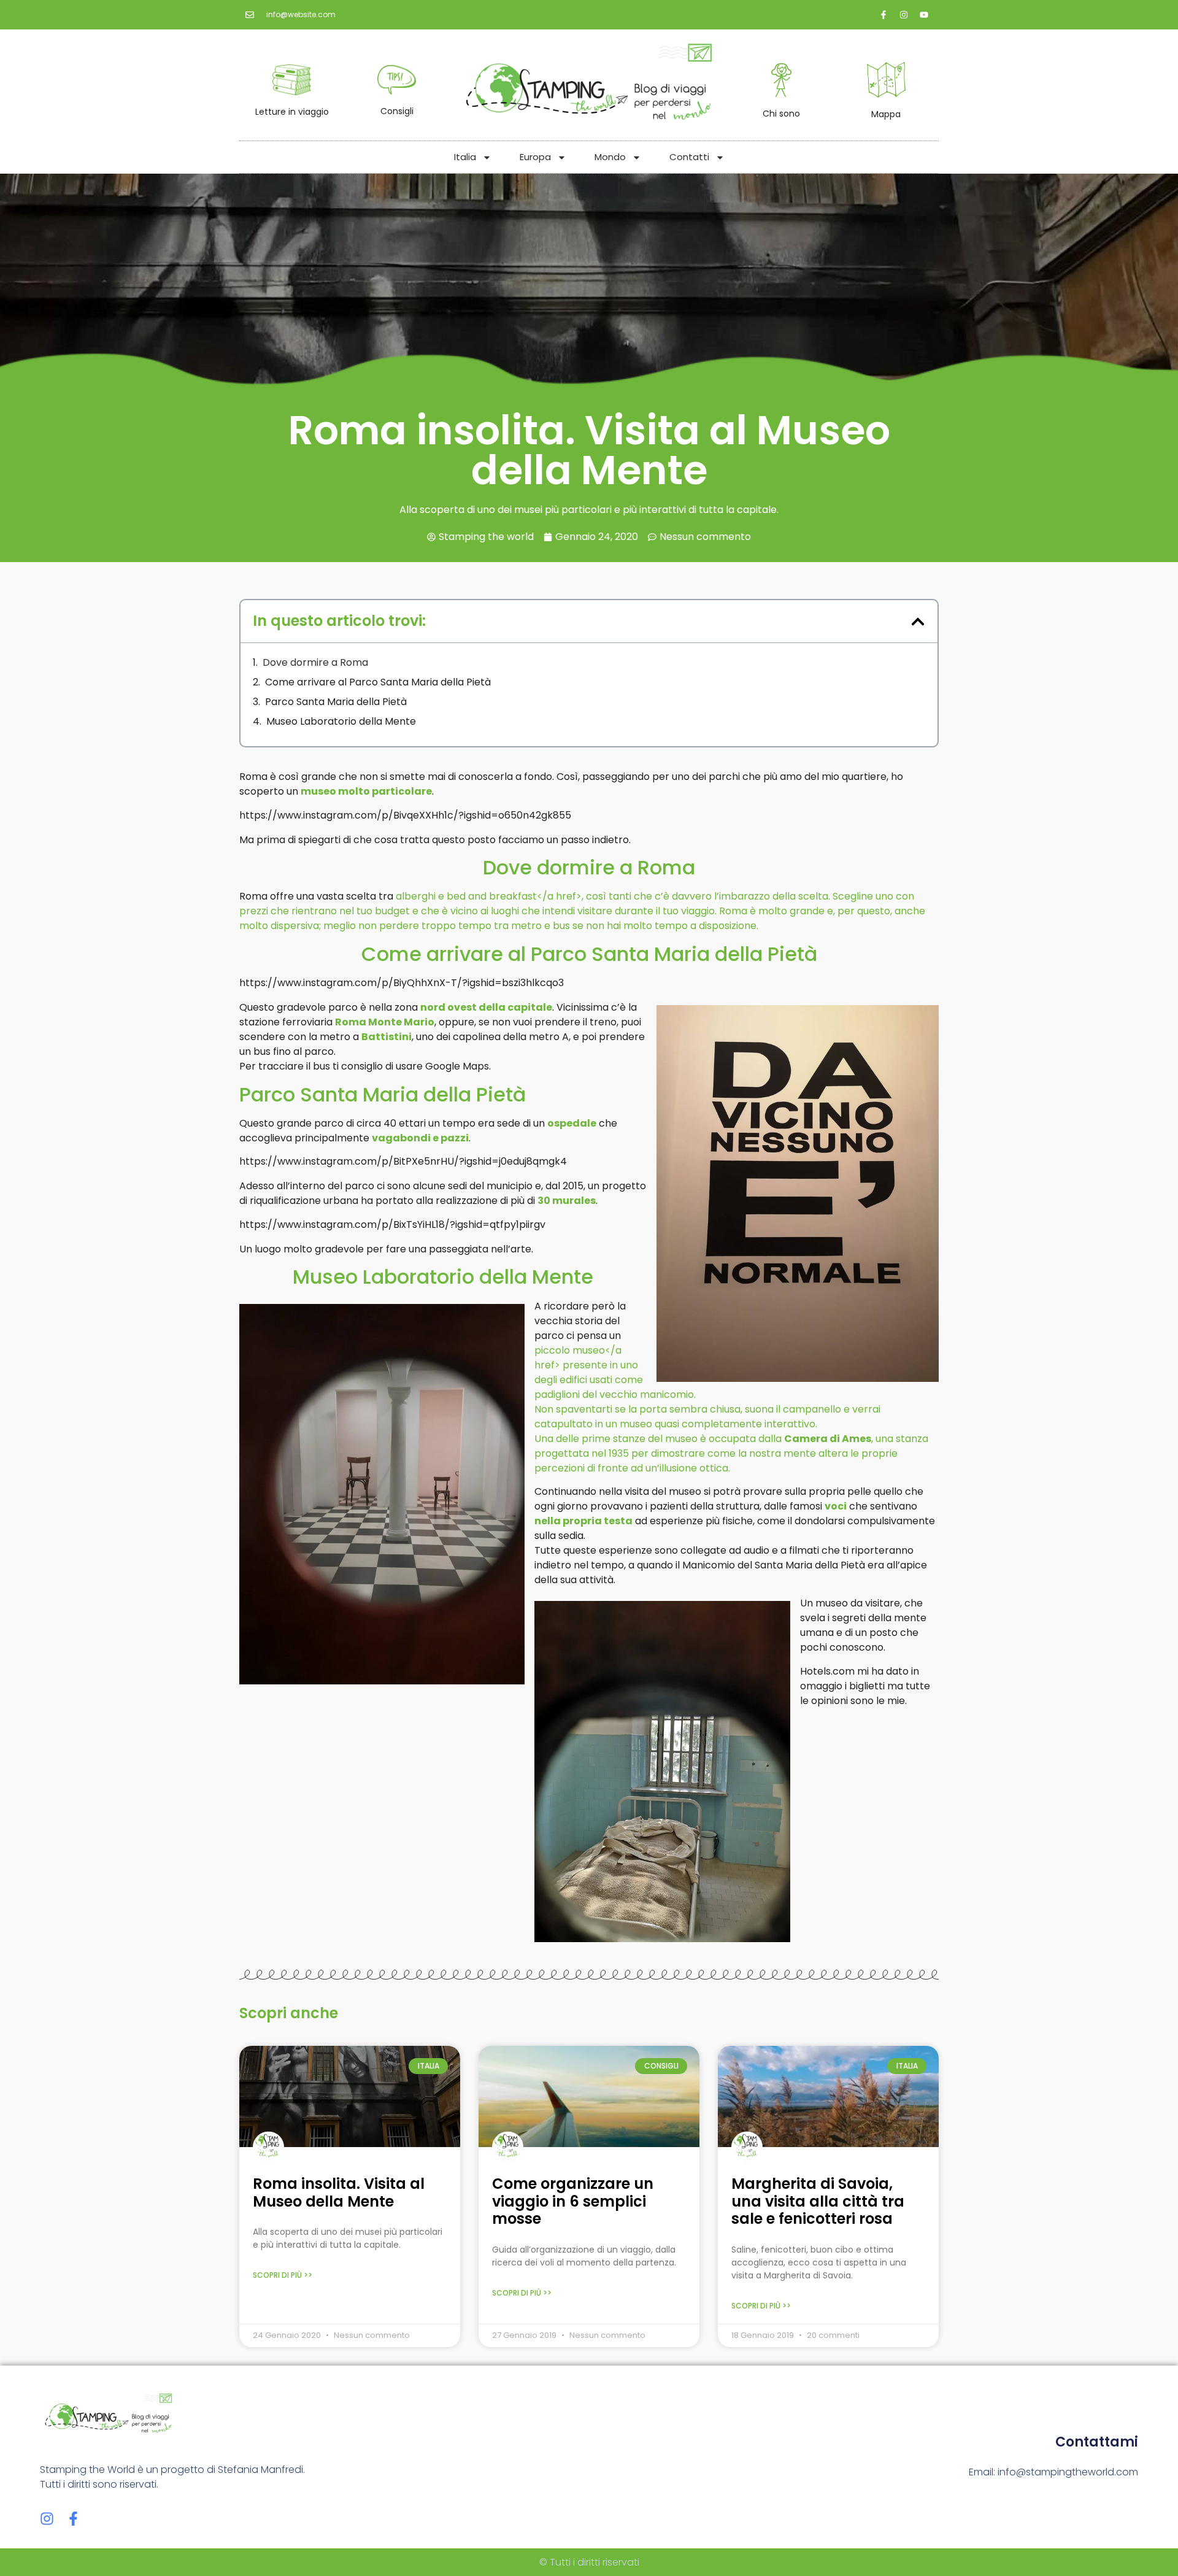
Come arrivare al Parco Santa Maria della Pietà (378, 682)
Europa (535, 157)
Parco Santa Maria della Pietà (336, 702)
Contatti (689, 157)
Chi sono (781, 114)
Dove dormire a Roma (315, 662)
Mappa (886, 114)
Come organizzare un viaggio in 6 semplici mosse (573, 2201)
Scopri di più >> (283, 2275)
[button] (918, 622)
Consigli (397, 111)
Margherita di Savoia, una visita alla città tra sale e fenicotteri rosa (818, 2201)
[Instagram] (47, 2519)
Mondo (610, 157)
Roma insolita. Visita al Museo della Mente (339, 2192)
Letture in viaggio (292, 112)
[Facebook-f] (73, 2519)
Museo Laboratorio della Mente (341, 721)
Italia (465, 157)
